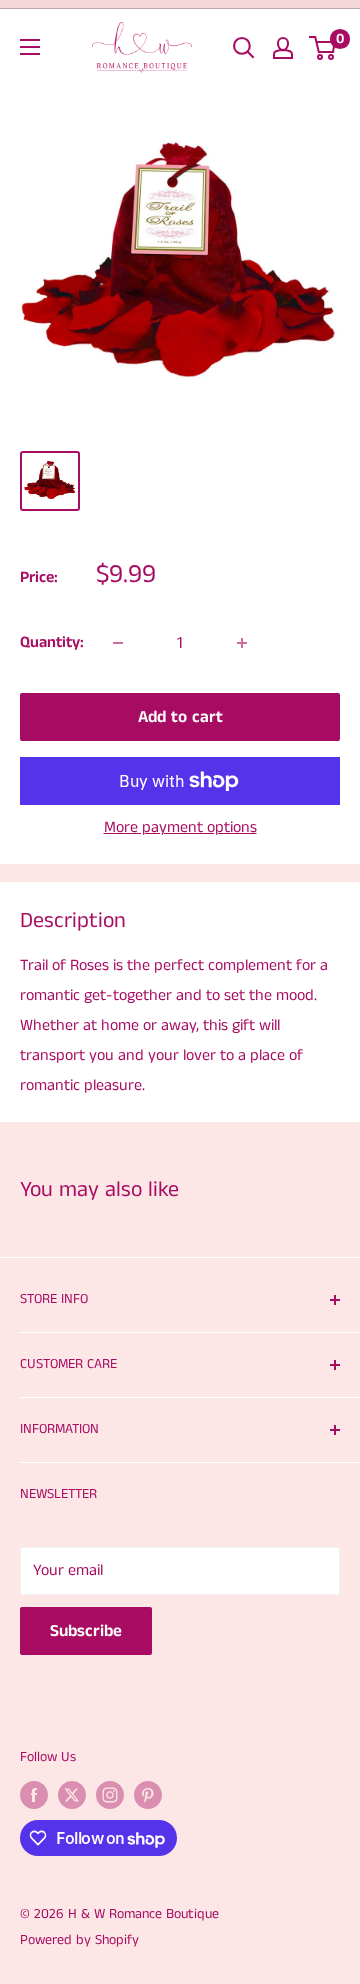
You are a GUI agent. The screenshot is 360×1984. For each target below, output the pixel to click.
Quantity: (52, 642)
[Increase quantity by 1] (242, 643)
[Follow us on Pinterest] (148, 1795)
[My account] (283, 48)
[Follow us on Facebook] (34, 1795)
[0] (323, 48)
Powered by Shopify (79, 1940)
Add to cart (180, 717)
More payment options (180, 827)
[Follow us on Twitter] (72, 1795)
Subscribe (86, 1631)
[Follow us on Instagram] (110, 1795)
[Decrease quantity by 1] (118, 643)
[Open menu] (30, 47)
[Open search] (244, 48)
